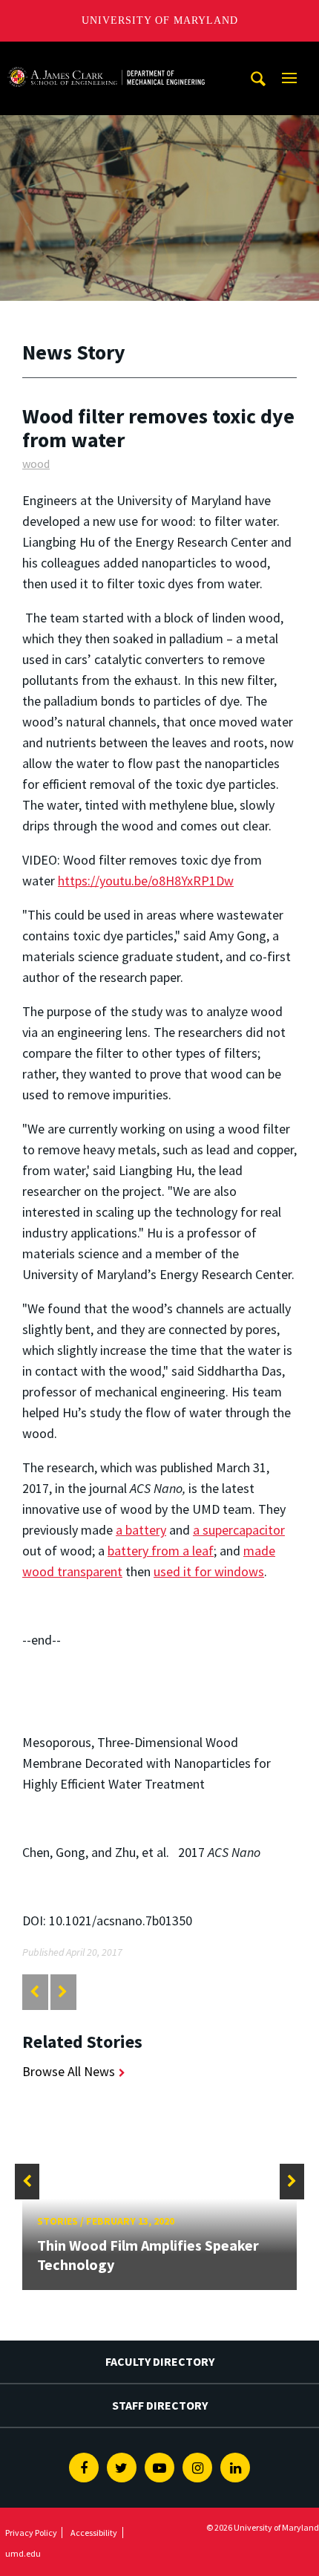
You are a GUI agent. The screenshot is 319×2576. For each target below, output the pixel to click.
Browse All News (69, 2071)
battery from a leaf (161, 1551)
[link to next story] (63, 1992)
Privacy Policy (31, 2533)
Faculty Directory (160, 2361)
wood (36, 464)
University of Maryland (160, 20)
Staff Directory (160, 2405)
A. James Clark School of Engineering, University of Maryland (106, 55)
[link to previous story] (34, 1992)
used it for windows (209, 1571)
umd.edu (23, 2553)
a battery (141, 1530)
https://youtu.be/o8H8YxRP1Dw (146, 881)
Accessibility (94, 2533)
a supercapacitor (239, 1530)
